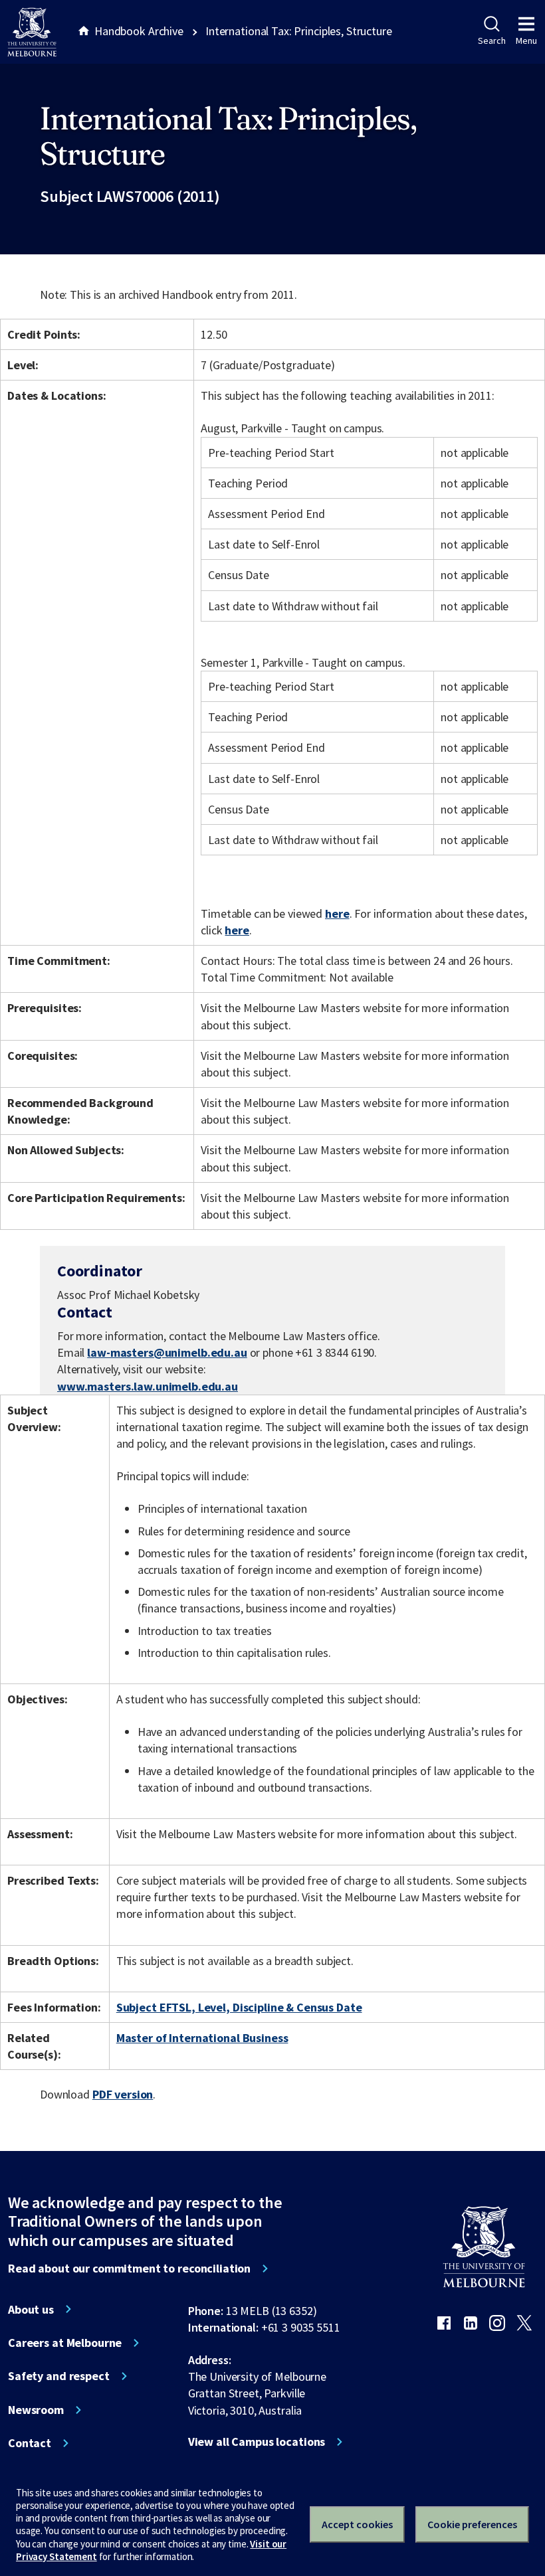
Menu (526, 41)
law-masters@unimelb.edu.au (167, 1353)
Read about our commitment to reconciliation (129, 2269)
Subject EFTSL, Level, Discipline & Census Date (239, 2007)
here (337, 913)
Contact (30, 2443)
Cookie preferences (472, 2524)
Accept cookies (357, 2524)
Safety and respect (59, 2376)
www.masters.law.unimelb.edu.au (148, 1386)
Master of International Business (202, 2038)
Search (491, 41)
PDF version (123, 2094)
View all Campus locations (257, 2442)
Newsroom (36, 2410)
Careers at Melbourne (65, 2343)
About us (31, 2310)
